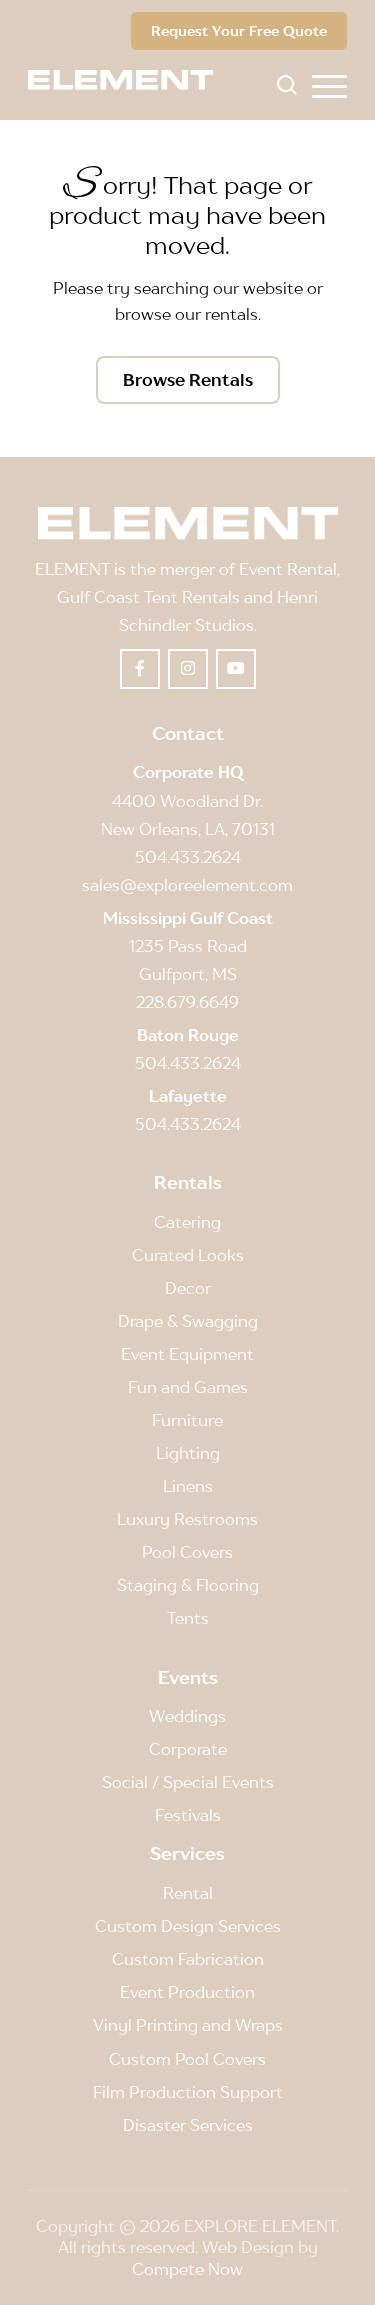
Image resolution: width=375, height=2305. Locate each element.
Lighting (188, 1453)
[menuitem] (329, 85)
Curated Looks (188, 1255)
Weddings (187, 1716)
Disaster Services (188, 2125)
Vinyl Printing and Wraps (188, 2025)
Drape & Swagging (188, 1321)
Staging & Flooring (188, 1585)
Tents (188, 1618)
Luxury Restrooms (187, 1519)
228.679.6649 (187, 1002)
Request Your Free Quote (239, 30)
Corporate (188, 1749)
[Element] (128, 80)
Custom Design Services (188, 1926)
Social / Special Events (188, 1782)
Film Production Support (188, 2092)
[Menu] (329, 85)
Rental (188, 1893)
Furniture (187, 1420)
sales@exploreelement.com (187, 885)
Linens (188, 1486)
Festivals (188, 1815)
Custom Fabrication (188, 1959)
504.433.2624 (188, 857)
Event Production (187, 1992)
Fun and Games (188, 1387)
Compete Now (187, 2269)
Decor (188, 1288)
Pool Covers (187, 1552)
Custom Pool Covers (187, 2059)
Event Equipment (187, 1354)
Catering (187, 1222)
